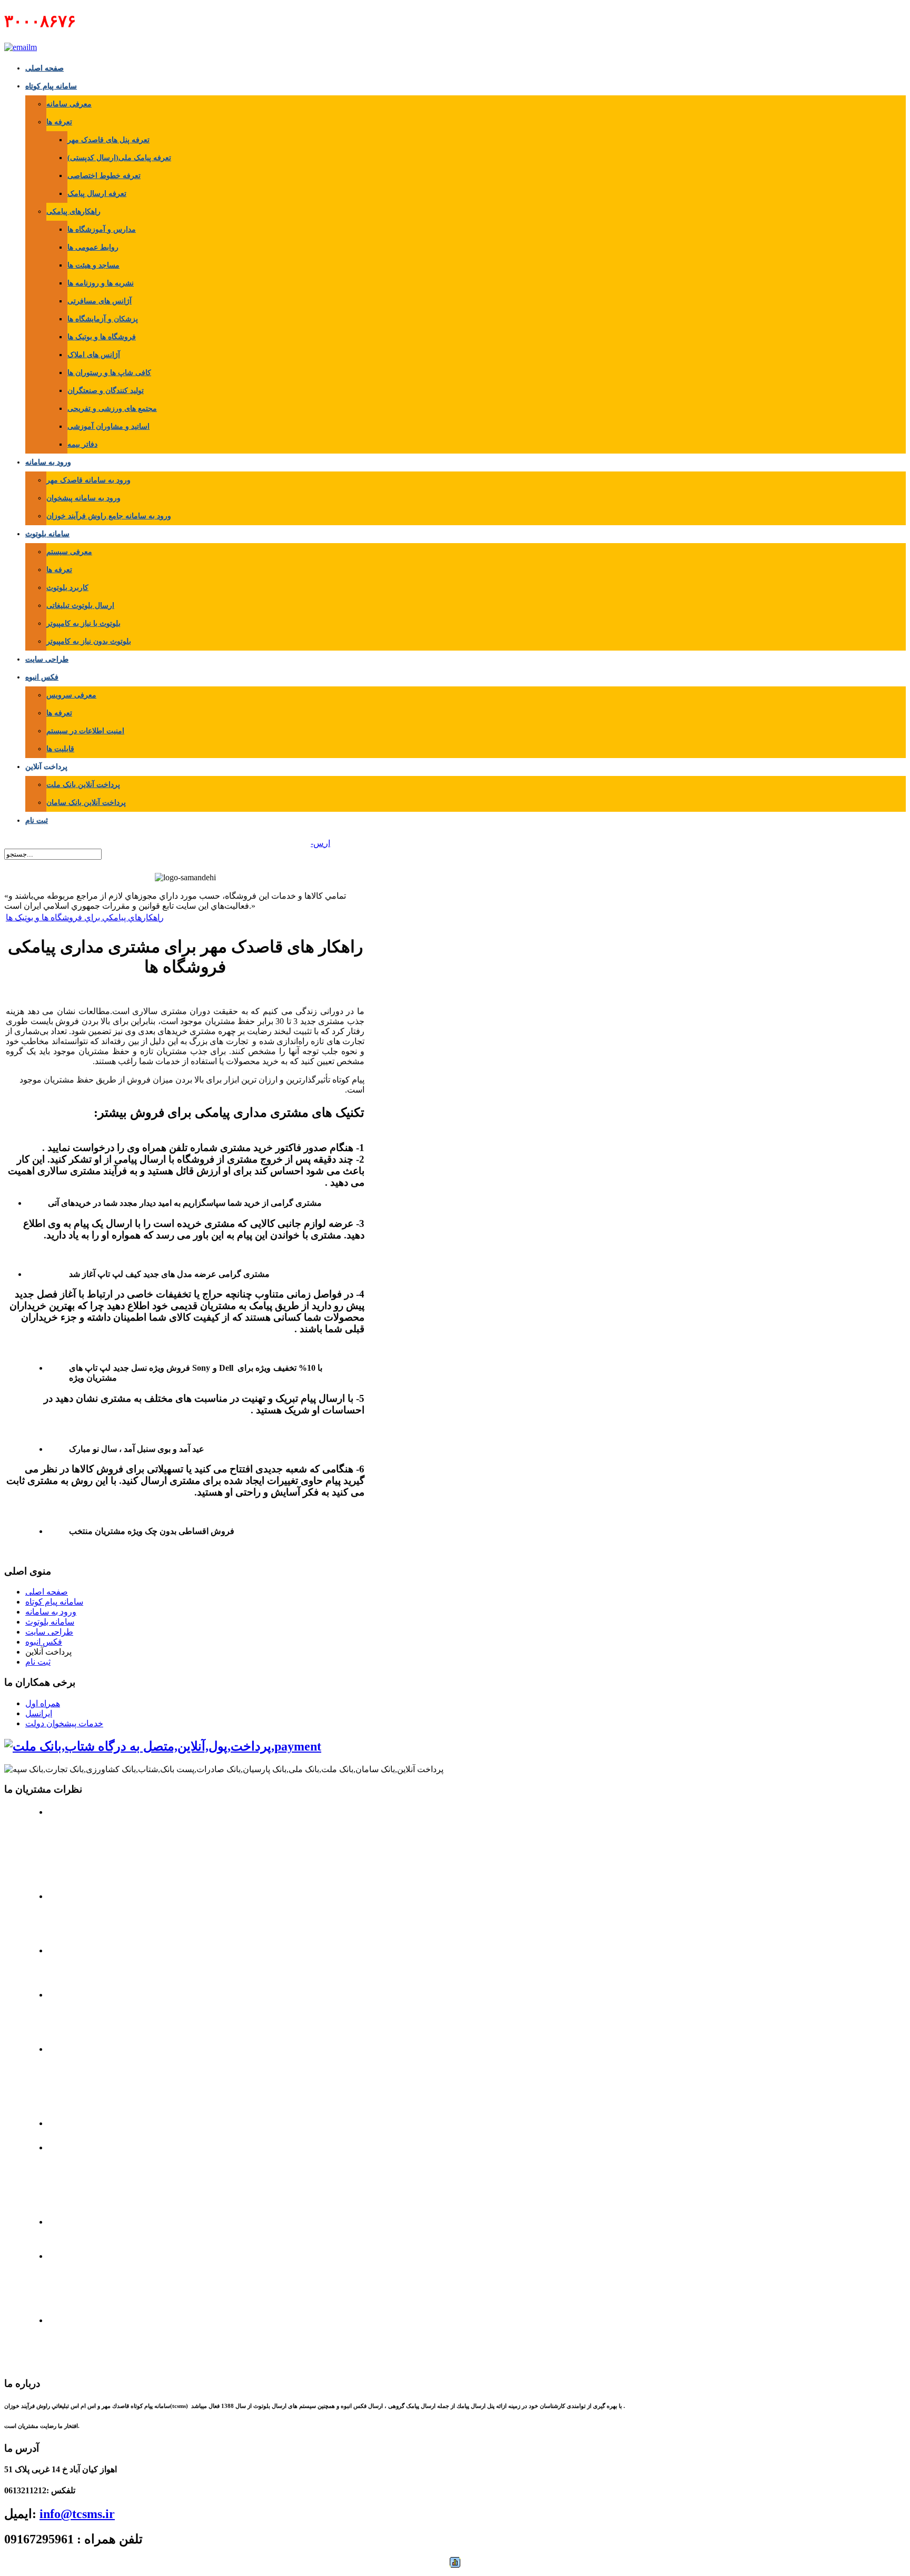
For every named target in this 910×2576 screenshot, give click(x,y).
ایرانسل (39, 1713)
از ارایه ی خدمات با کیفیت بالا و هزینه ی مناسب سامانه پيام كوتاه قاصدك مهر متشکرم (451, 2015)
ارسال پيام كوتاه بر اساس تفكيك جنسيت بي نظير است (459, 2232)
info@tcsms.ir (77, 2514)
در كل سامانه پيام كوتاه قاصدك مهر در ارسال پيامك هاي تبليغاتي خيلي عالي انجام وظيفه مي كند (458, 2340)
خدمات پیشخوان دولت (64, 1723)
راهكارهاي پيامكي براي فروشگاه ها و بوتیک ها (85, 917)
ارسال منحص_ (304, 843)
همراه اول (43, 1703)
